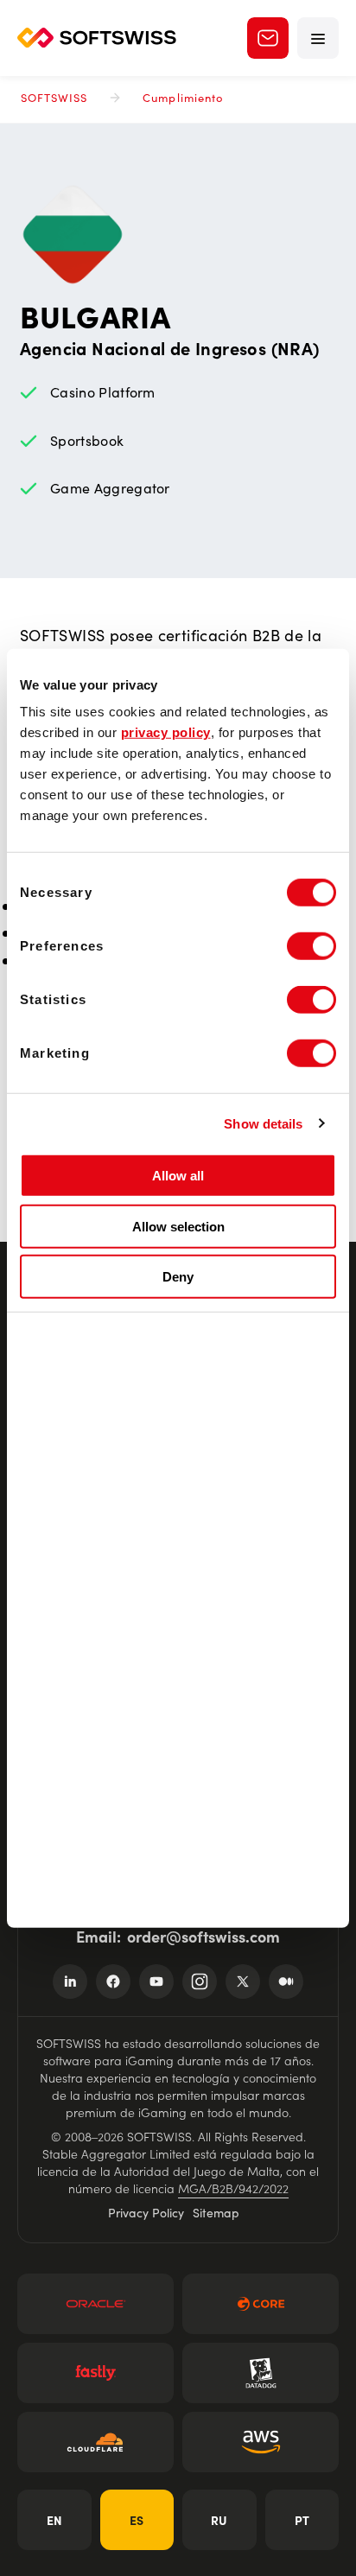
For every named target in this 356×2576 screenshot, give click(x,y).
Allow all (178, 1176)
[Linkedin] (70, 1981)
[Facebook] (113, 1981)
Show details (263, 1123)
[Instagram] (200, 1981)
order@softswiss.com (203, 1936)
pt (302, 2520)
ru (219, 2520)
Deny (178, 1277)
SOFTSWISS (54, 97)
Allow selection (178, 1226)
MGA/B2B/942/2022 (233, 2188)
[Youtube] (156, 1981)
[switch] (311, 946)
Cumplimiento (183, 97)
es (137, 2520)
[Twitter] (243, 1981)
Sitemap (216, 2212)
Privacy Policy (146, 2212)
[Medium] (286, 1981)
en (54, 2520)
